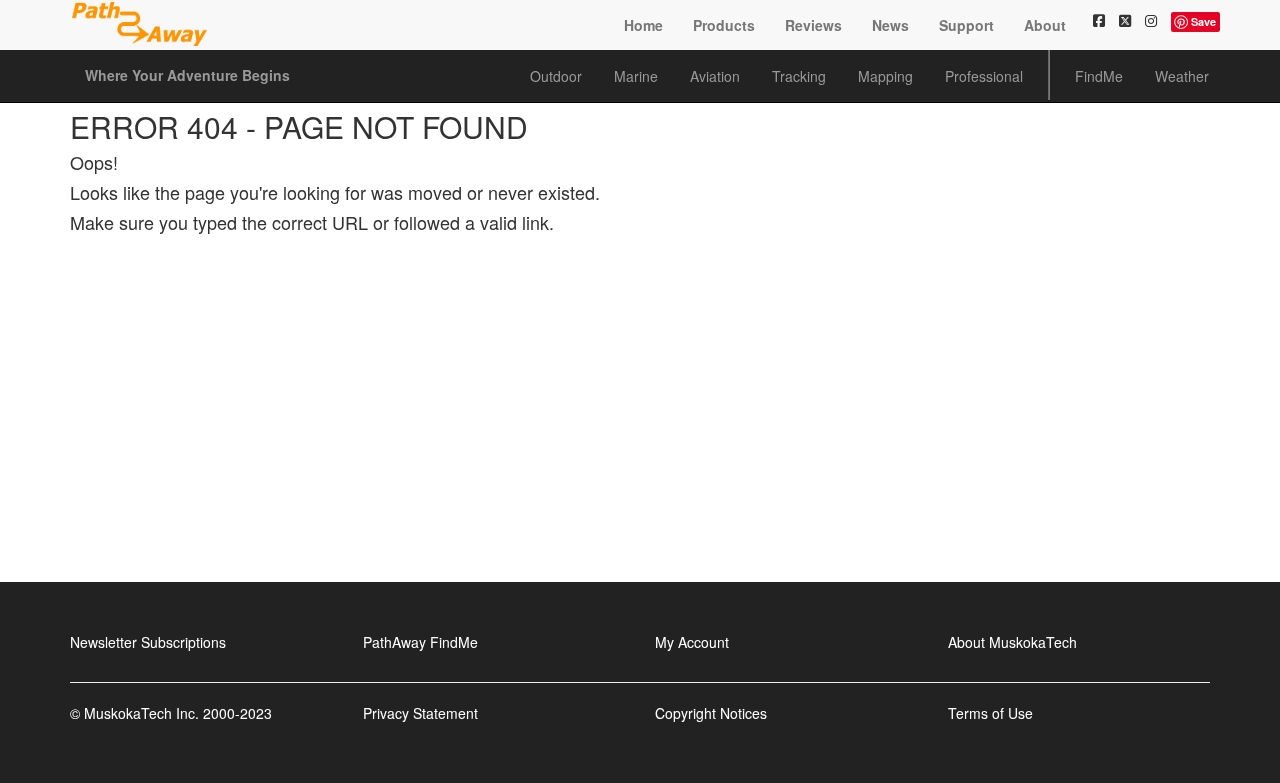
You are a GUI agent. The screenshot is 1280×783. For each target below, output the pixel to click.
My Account (692, 642)
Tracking (799, 76)
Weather (1182, 76)
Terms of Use (990, 713)
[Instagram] (1151, 20)
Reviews (813, 25)
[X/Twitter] (1125, 20)
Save (1203, 21)
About (1045, 25)
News (890, 25)
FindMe (1099, 76)
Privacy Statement (420, 713)
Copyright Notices (711, 713)
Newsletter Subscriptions (148, 642)
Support (966, 25)
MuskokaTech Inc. (141, 713)
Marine (636, 76)
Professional (984, 76)
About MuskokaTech (1012, 642)
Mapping (885, 76)
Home (643, 25)
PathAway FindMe (420, 642)
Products (724, 25)
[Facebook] (1099, 20)
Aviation (715, 76)
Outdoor (556, 76)
